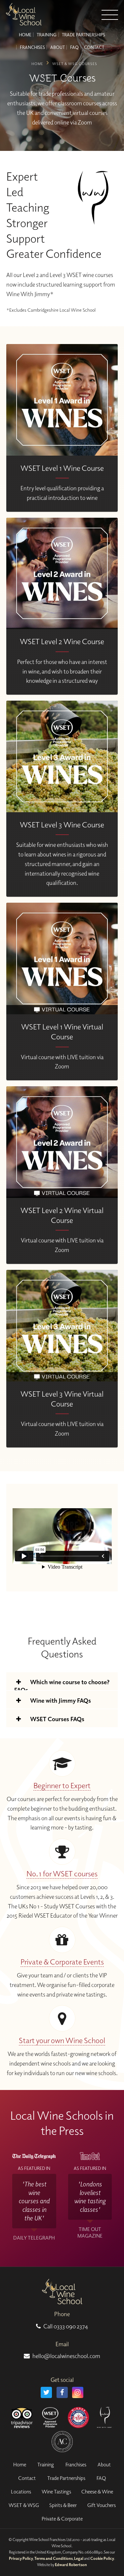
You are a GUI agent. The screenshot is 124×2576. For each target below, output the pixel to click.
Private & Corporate (62, 2519)
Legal (79, 2558)
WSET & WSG (24, 2505)
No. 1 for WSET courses (62, 1874)
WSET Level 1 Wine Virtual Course (62, 1032)
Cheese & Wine (97, 2491)
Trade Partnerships (83, 35)
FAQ (74, 47)
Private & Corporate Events (62, 1962)
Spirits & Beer (63, 2505)
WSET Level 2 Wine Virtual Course (62, 1215)
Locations (21, 2491)
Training (47, 35)
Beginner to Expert (62, 1785)
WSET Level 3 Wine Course (62, 825)
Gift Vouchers (102, 2505)
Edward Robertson (71, 2565)
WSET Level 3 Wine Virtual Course (62, 1399)
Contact (94, 47)
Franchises (32, 47)
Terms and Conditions (54, 2558)
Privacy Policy (21, 2558)
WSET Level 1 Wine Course (62, 468)
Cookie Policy (102, 2558)
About (58, 47)
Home (25, 35)
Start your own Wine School (62, 2040)
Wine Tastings (56, 2491)
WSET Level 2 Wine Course (62, 641)
